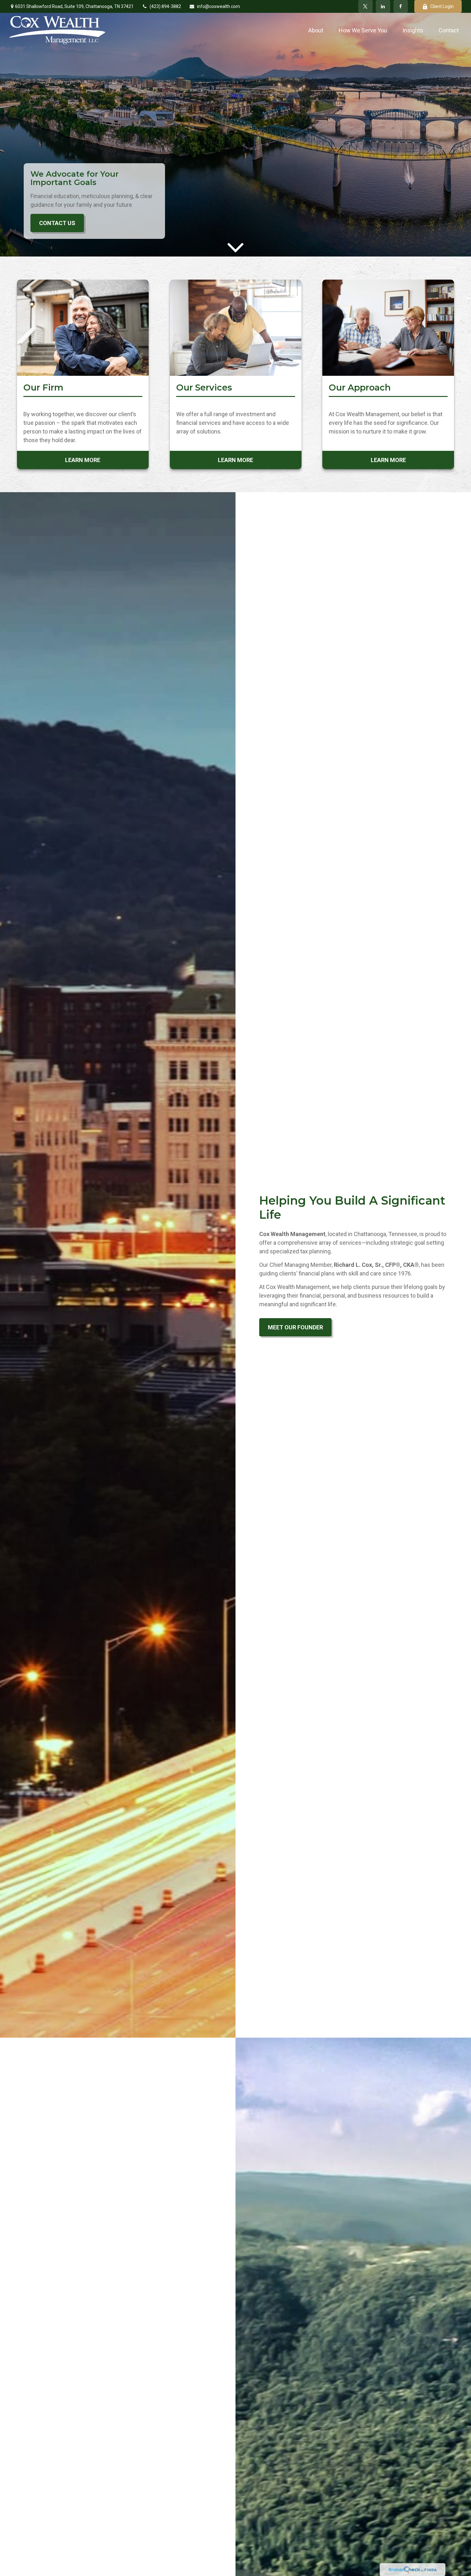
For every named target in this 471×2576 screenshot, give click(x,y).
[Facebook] (401, 6)
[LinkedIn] (383, 6)
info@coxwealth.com (219, 6)
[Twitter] (365, 6)
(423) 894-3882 (165, 6)
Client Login (442, 6)
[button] (316, 30)
